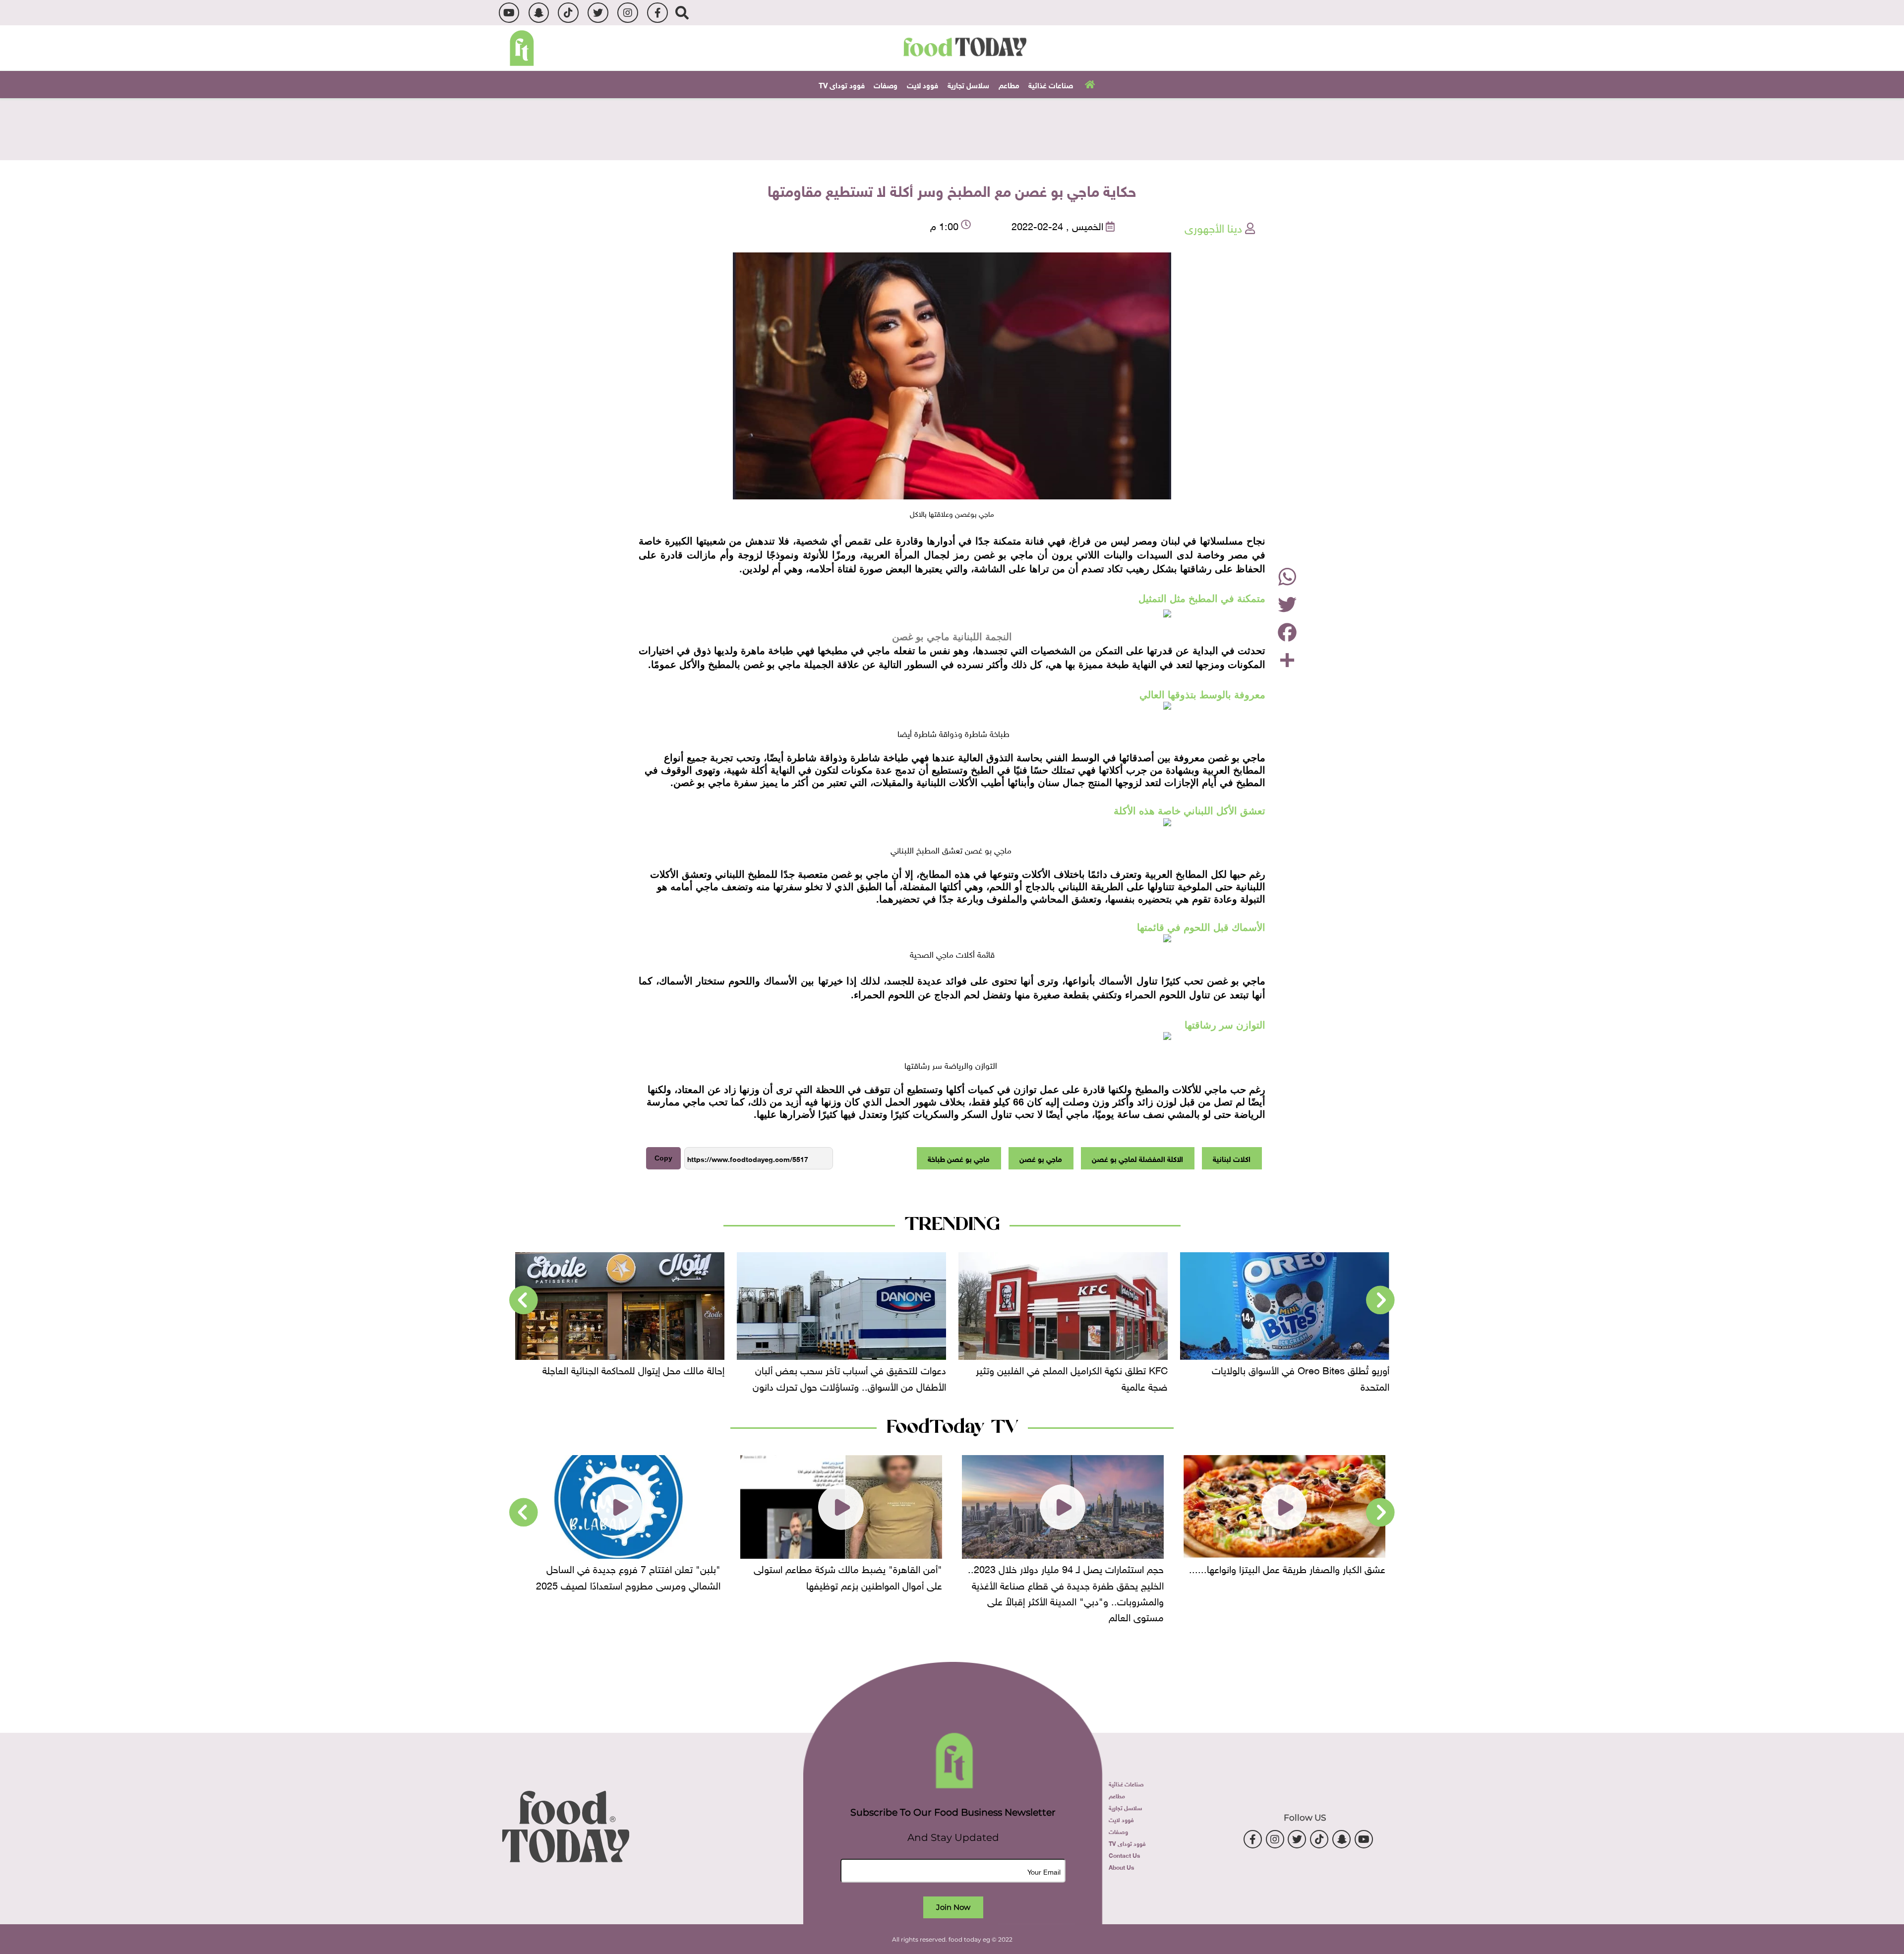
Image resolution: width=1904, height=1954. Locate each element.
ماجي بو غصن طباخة (959, 1158)
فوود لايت (922, 84)
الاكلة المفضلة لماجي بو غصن (1137, 1158)
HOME (1089, 84)
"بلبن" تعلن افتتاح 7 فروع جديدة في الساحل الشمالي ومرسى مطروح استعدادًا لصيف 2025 (850, 1576)
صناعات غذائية (1051, 84)
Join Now (953, 1907)
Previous (1380, 1300)
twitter (598, 13)
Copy (663, 1158)
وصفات (886, 84)
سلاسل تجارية (968, 84)
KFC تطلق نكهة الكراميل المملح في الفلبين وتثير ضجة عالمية (1293, 1377)
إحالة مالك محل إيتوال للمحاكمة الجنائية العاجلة (855, 1369)
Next (524, 1300)
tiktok (568, 13)
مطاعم (1009, 84)
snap (539, 13)
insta (627, 13)
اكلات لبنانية (1232, 1158)
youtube (509, 13)
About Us (1121, 1867)
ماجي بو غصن (1041, 1158)
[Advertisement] (952, 128)
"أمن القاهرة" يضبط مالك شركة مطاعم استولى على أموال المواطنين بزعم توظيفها (1070, 1576)
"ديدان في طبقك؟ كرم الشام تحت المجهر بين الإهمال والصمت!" (630, 1576)
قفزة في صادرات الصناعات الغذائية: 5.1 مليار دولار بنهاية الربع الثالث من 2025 (624, 1377)
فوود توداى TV (842, 84)
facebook (657, 13)
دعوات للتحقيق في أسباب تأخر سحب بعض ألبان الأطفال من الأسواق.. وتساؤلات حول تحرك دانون (1071, 1377)
